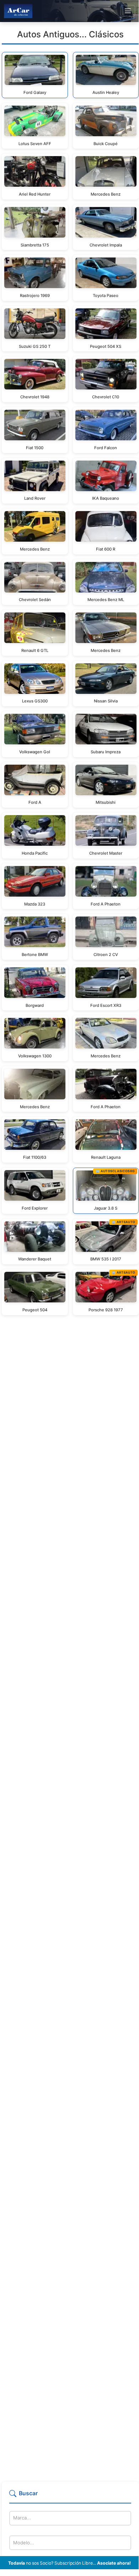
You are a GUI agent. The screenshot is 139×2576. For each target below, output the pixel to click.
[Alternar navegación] (128, 11)
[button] (70, 2496)
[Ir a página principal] (18, 11)
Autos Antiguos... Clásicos (70, 34)
